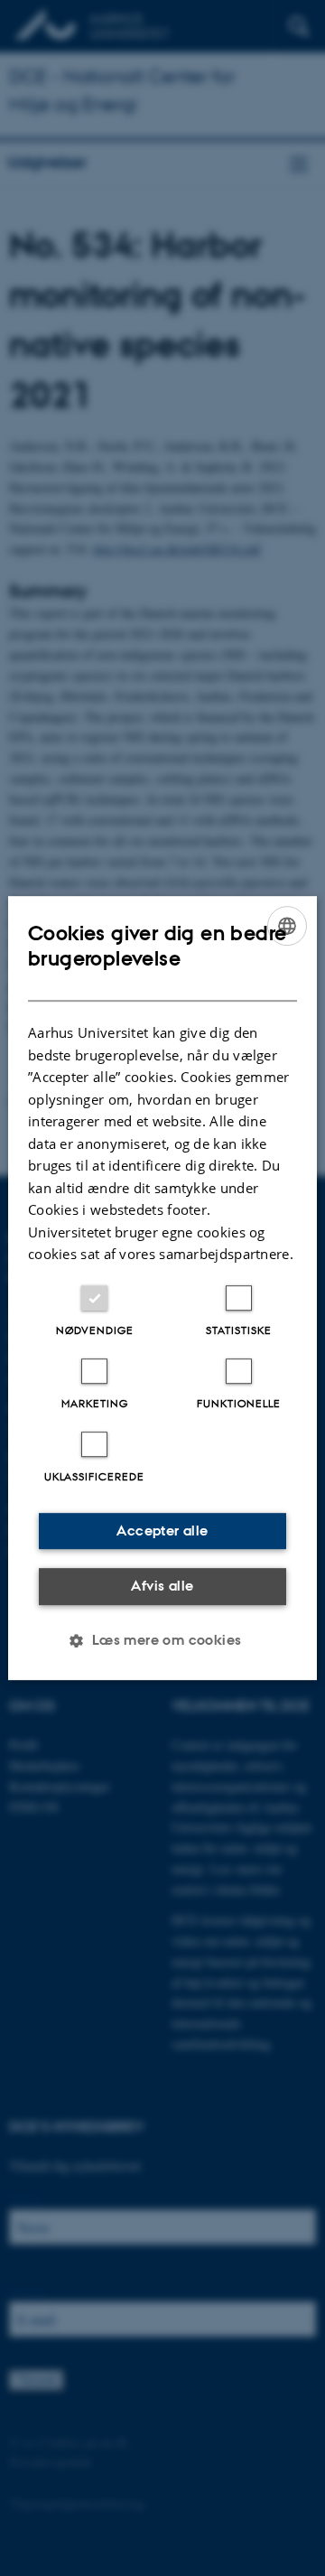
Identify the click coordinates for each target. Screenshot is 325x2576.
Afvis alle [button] (162, 1586)
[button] (162, 1640)
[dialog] (162, 1288)
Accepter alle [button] (162, 1531)
